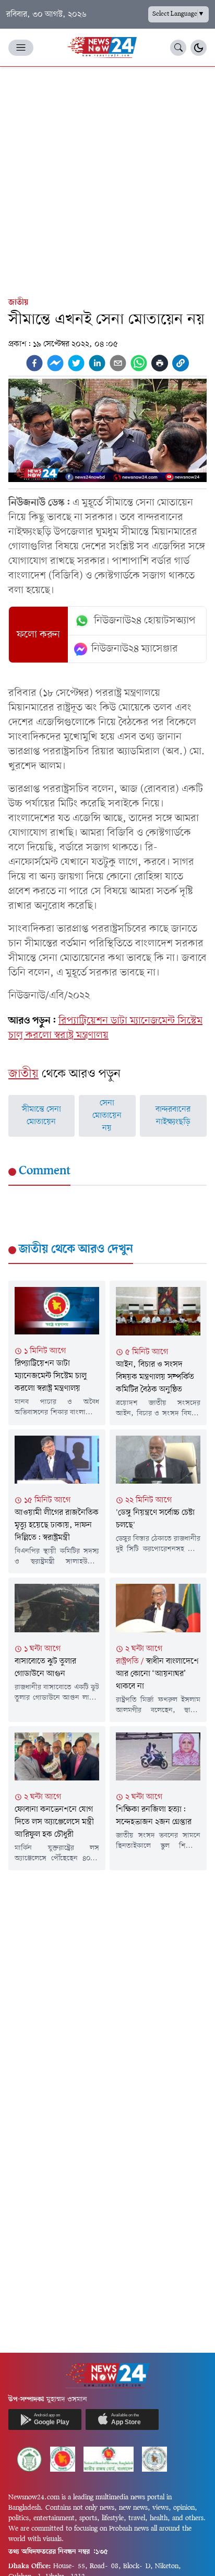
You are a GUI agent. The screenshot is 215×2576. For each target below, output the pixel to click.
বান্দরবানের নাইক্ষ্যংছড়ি (173, 1116)
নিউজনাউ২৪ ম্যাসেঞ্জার (135, 649)
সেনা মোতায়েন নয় (107, 1116)
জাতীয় (18, 303)
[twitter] (76, 363)
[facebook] (34, 363)
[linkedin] (97, 363)
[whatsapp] (139, 363)
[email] (118, 363)
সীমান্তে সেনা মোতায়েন (41, 1116)
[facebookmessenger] (55, 363)
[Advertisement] (107, 179)
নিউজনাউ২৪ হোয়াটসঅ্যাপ (145, 621)
